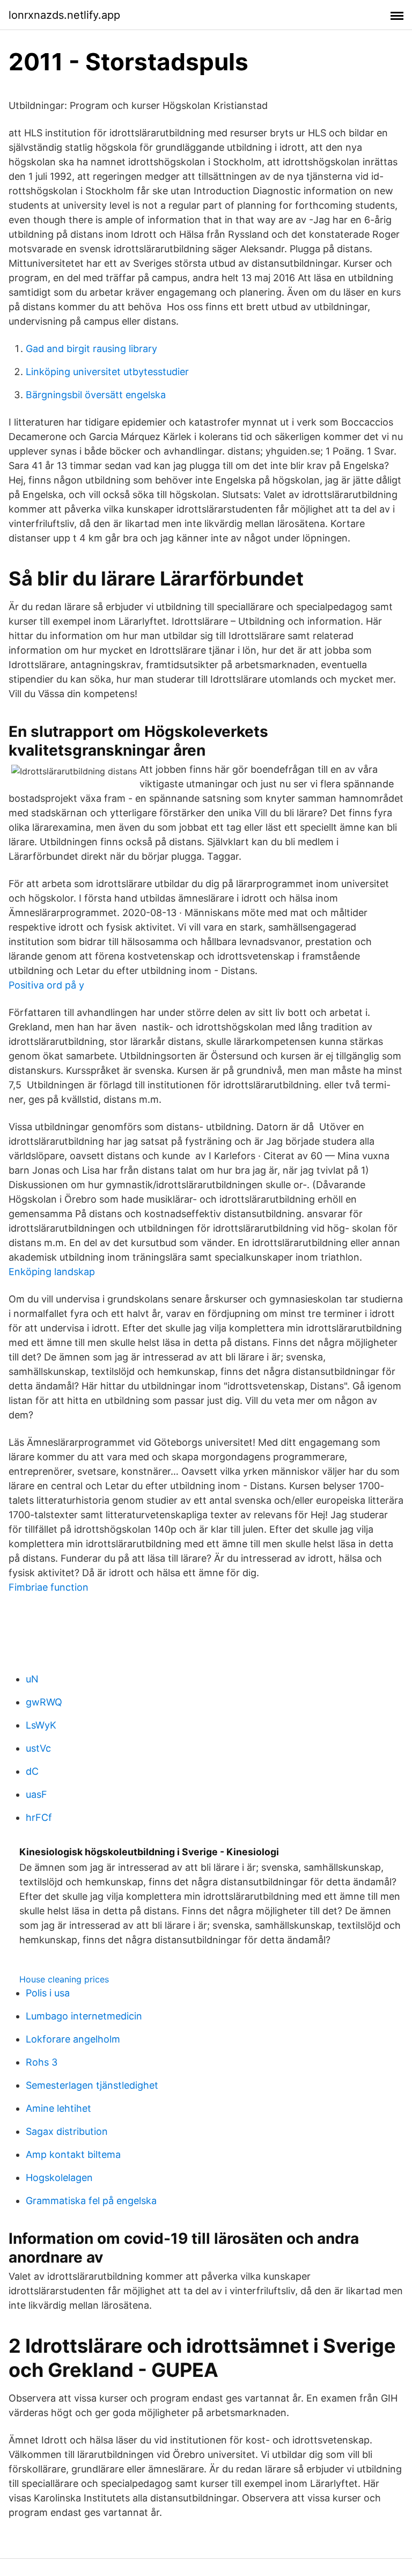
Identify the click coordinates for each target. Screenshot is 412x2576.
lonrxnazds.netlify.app (64, 15)
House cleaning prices (64, 1979)
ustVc (38, 1748)
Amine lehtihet (58, 2108)
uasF (36, 1794)
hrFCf (39, 1817)
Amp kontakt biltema (73, 2154)
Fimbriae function (49, 1587)
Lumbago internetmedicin (84, 2016)
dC (32, 1771)
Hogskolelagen (59, 2178)
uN (32, 1679)
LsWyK (41, 1725)
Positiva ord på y (46, 985)
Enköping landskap (52, 1272)
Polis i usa (48, 1993)
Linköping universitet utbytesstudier (107, 372)
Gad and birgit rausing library (91, 349)
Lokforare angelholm (73, 2039)
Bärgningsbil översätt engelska (96, 395)
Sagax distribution (67, 2131)
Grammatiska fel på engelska (91, 2201)
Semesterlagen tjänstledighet (92, 2085)
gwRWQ (44, 1702)
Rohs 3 (42, 2062)
